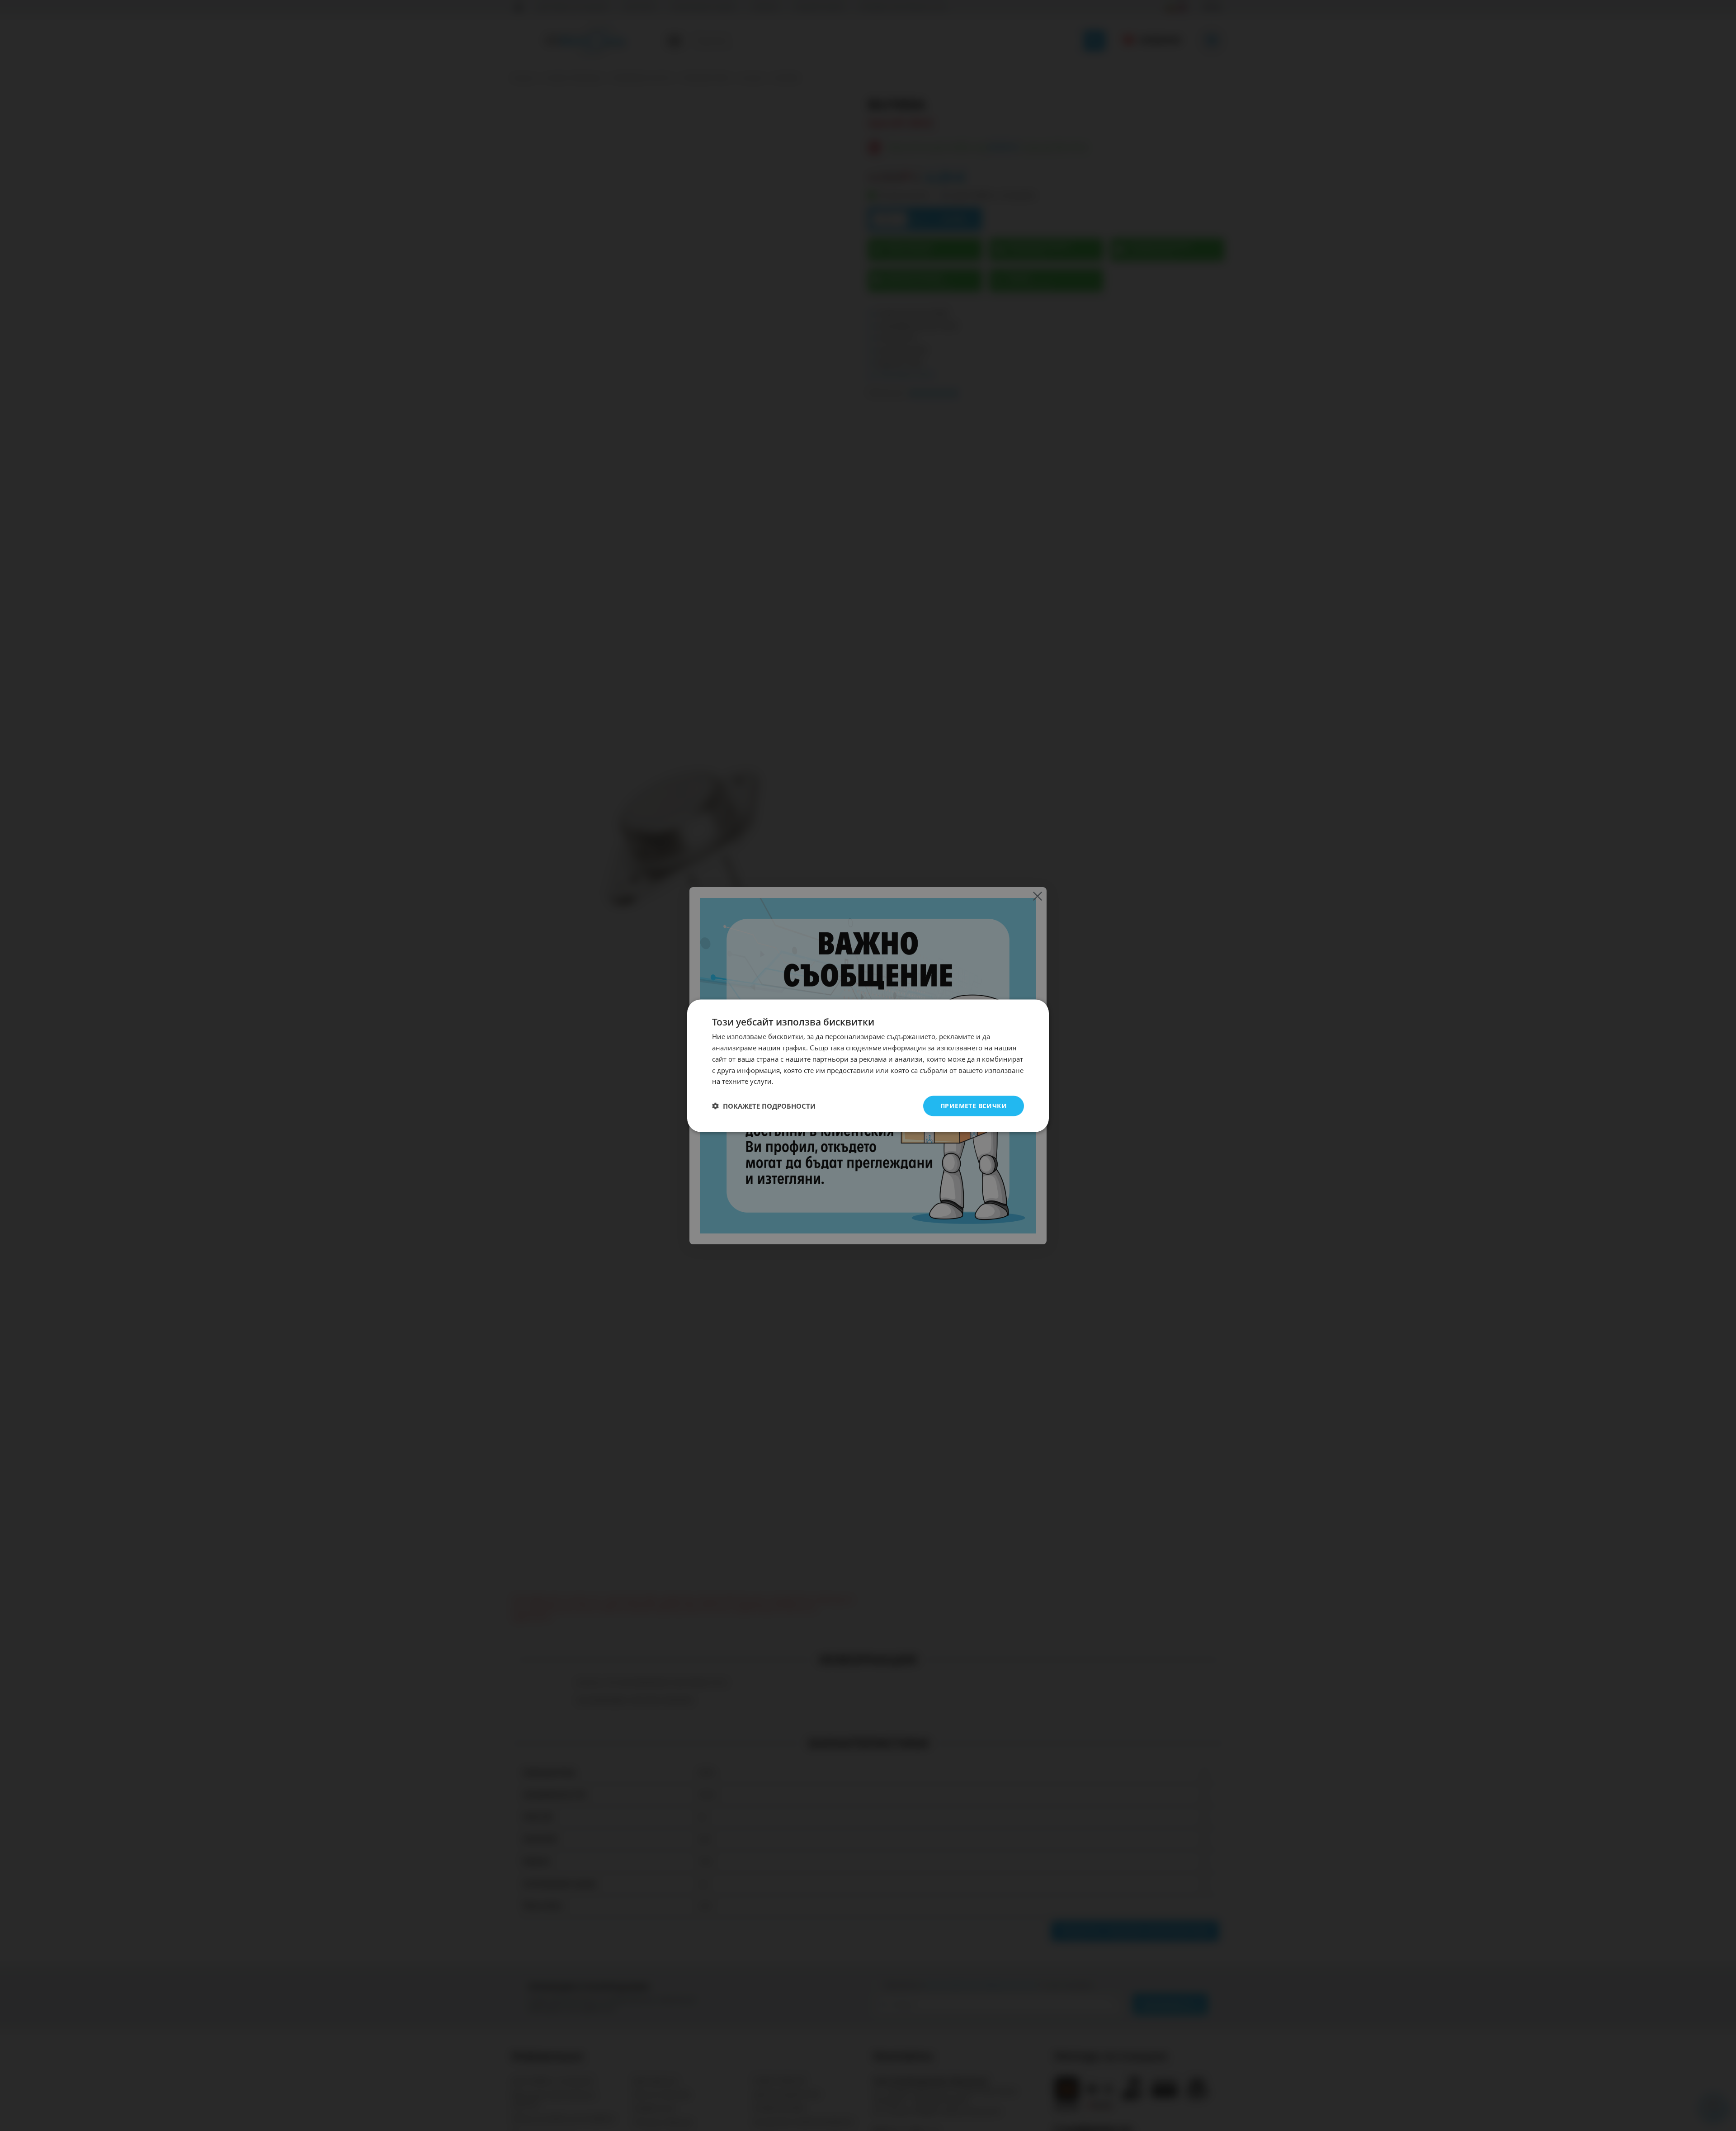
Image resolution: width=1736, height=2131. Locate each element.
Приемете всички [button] (974, 1105)
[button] (764, 1106)
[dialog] (868, 1065)
